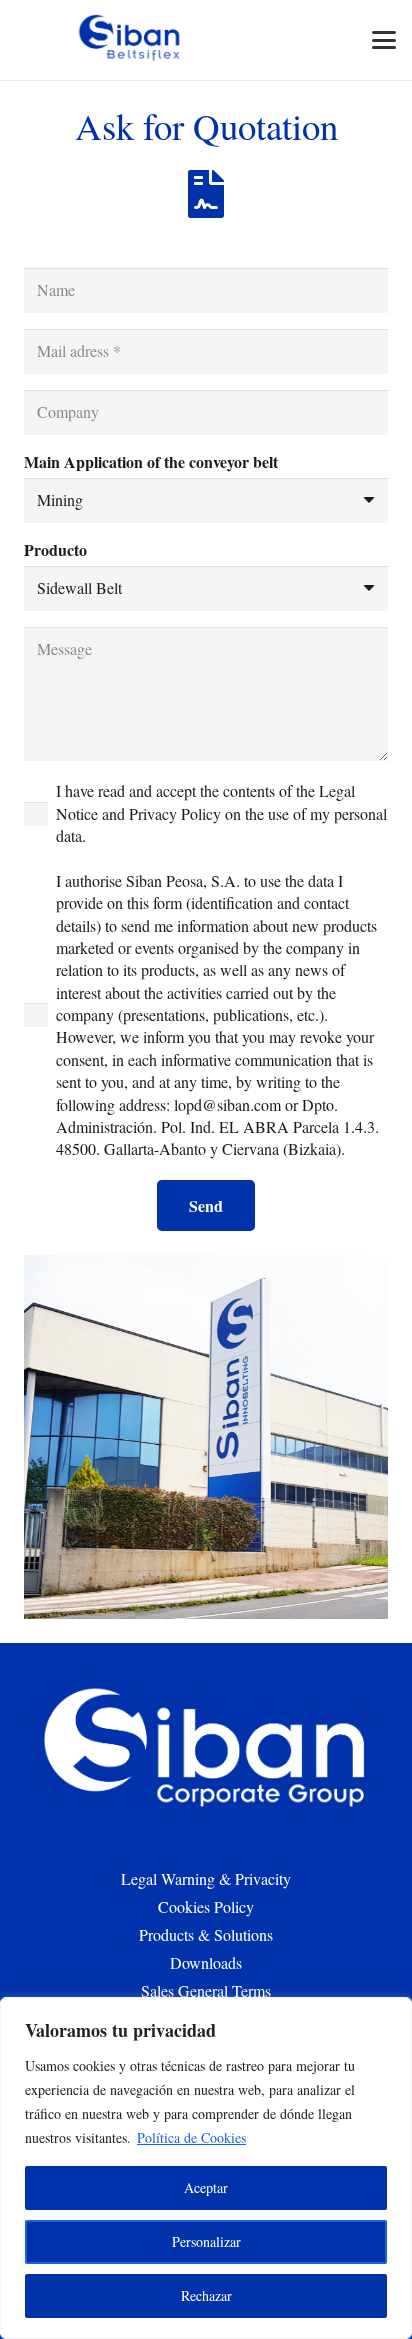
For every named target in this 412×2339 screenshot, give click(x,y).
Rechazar (206, 2295)
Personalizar (206, 2241)
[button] (384, 40)
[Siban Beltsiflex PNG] (130, 40)
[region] (206, 2168)
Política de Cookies (191, 2137)
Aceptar (206, 2187)
